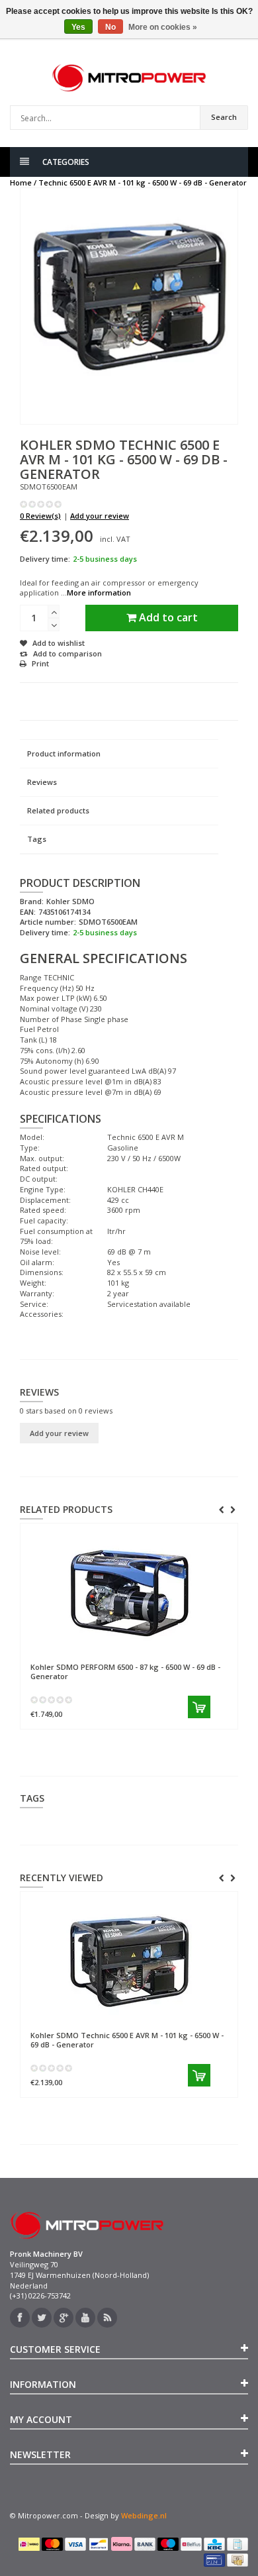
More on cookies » (163, 27)
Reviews (42, 782)
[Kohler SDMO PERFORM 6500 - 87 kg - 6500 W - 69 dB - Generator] (129, 1593)
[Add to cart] (199, 1707)
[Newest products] (107, 2318)
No (110, 27)
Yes (78, 27)
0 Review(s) (40, 516)
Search (224, 117)
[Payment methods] (29, 2544)
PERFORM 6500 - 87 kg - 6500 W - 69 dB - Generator (125, 1671)
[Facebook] (20, 2318)
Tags (37, 839)
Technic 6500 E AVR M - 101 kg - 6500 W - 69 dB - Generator (143, 182)
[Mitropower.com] (129, 78)
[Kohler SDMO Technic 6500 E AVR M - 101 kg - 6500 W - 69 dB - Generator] (129, 1961)
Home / (23, 182)
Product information (64, 753)
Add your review (100, 516)
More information (99, 592)
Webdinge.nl (144, 2515)
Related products (58, 810)
